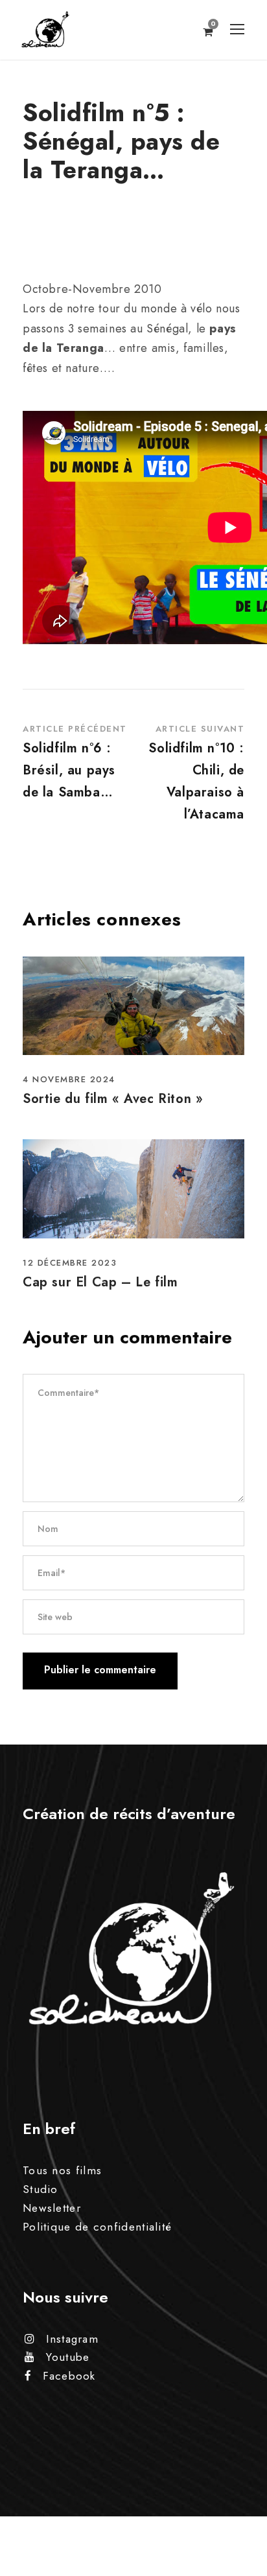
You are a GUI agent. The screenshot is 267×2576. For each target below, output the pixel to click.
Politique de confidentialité (97, 2227)
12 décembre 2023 (70, 1263)
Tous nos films (62, 2170)
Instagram (72, 2339)
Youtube (68, 2357)
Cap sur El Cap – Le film (100, 1282)
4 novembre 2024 (69, 1079)
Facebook (69, 2376)
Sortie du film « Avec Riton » (113, 1099)
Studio (41, 2189)
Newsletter (52, 2208)
